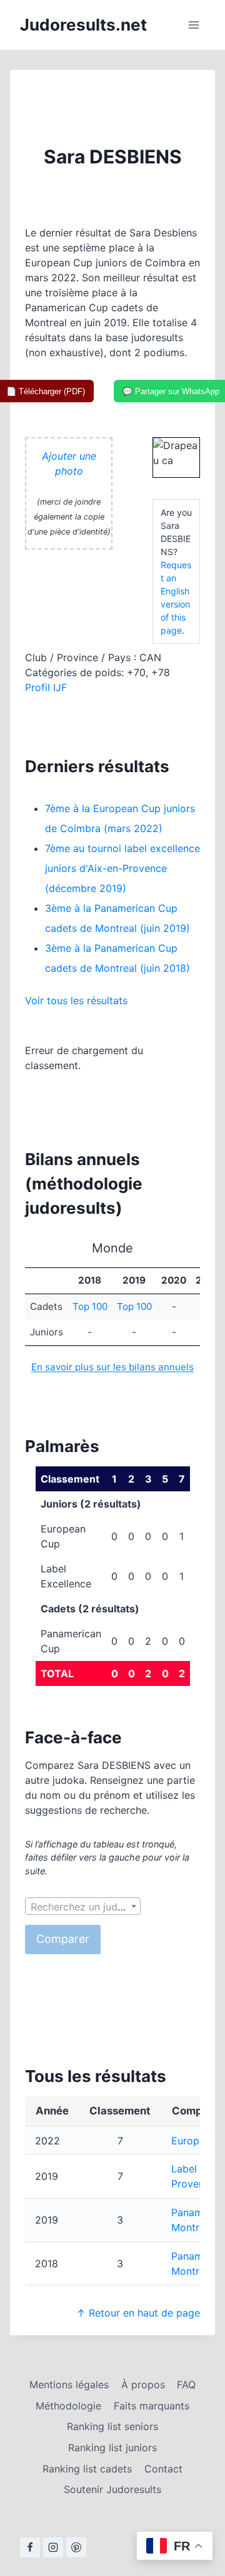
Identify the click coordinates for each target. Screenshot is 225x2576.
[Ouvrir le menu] (193, 25)
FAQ (186, 2385)
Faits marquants (152, 2406)
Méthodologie (68, 2406)
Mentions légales (69, 2385)
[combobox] (83, 1906)
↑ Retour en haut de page (138, 2313)
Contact (163, 2469)
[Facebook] (30, 2547)
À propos (143, 2385)
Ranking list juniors (112, 2448)
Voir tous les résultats (76, 1000)
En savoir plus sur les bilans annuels (112, 1367)
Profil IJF (46, 687)
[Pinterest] (76, 2547)
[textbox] (83, 1907)
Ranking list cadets (87, 2469)
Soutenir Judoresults (112, 2489)
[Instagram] (53, 2547)
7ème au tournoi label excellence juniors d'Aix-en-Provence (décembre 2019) (122, 868)
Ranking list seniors (112, 2426)
